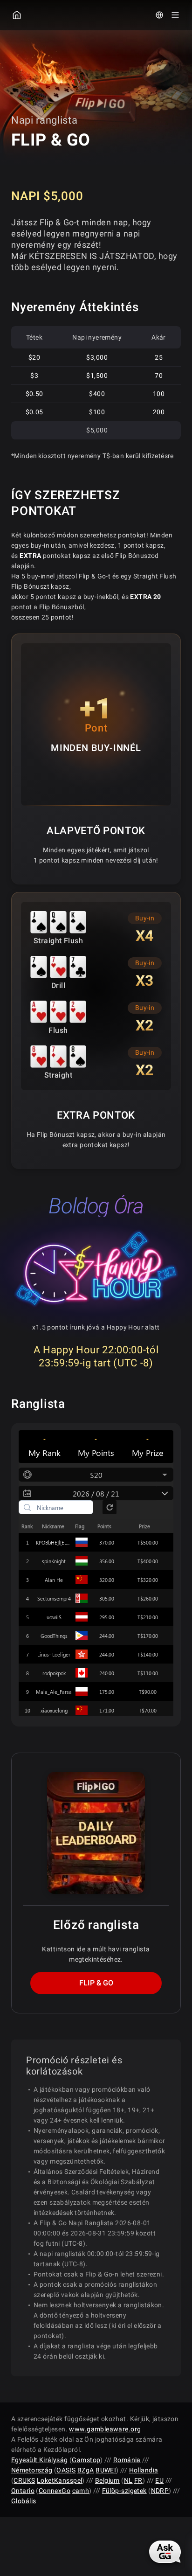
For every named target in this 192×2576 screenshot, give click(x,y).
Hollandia (144, 2470)
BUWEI (106, 2470)
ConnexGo (55, 2491)
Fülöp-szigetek (124, 2491)
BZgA (86, 2470)
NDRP (160, 2491)
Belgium (107, 2480)
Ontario (23, 2491)
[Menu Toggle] (175, 15)
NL (128, 2480)
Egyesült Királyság (40, 2460)
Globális (24, 2501)
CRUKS (24, 2480)
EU (159, 2480)
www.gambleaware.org (105, 2429)
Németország (32, 2470)
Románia (127, 2460)
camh (81, 2491)
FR (138, 2480)
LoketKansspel (59, 2480)
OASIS (66, 2470)
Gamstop (86, 2460)
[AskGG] (166, 2551)
